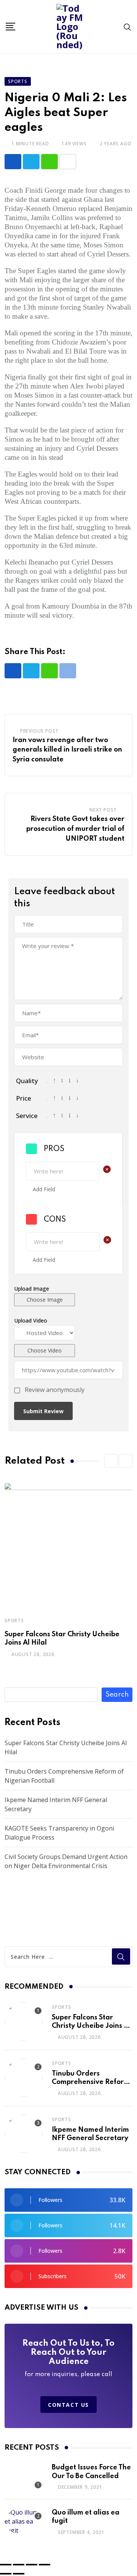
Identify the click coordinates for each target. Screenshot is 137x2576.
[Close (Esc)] (45, 2565)
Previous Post (39, 731)
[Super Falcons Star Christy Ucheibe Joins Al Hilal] (24, 2021)
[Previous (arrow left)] (6, 2574)
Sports (14, 1621)
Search (117, 1695)
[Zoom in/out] (6, 2565)
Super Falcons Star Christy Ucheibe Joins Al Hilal (91, 2026)
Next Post (103, 810)
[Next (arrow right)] (19, 2574)
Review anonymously (55, 1390)
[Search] (127, 27)
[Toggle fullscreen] (19, 2565)
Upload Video (31, 1320)
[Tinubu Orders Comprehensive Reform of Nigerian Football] (24, 2077)
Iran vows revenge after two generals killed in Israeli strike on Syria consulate (67, 750)
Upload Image (32, 1289)
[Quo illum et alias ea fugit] (24, 2521)
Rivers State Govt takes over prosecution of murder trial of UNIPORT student (75, 829)
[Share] (32, 2565)
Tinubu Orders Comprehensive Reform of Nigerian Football (91, 2082)
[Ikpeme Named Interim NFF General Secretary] (24, 2134)
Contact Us (68, 2405)
